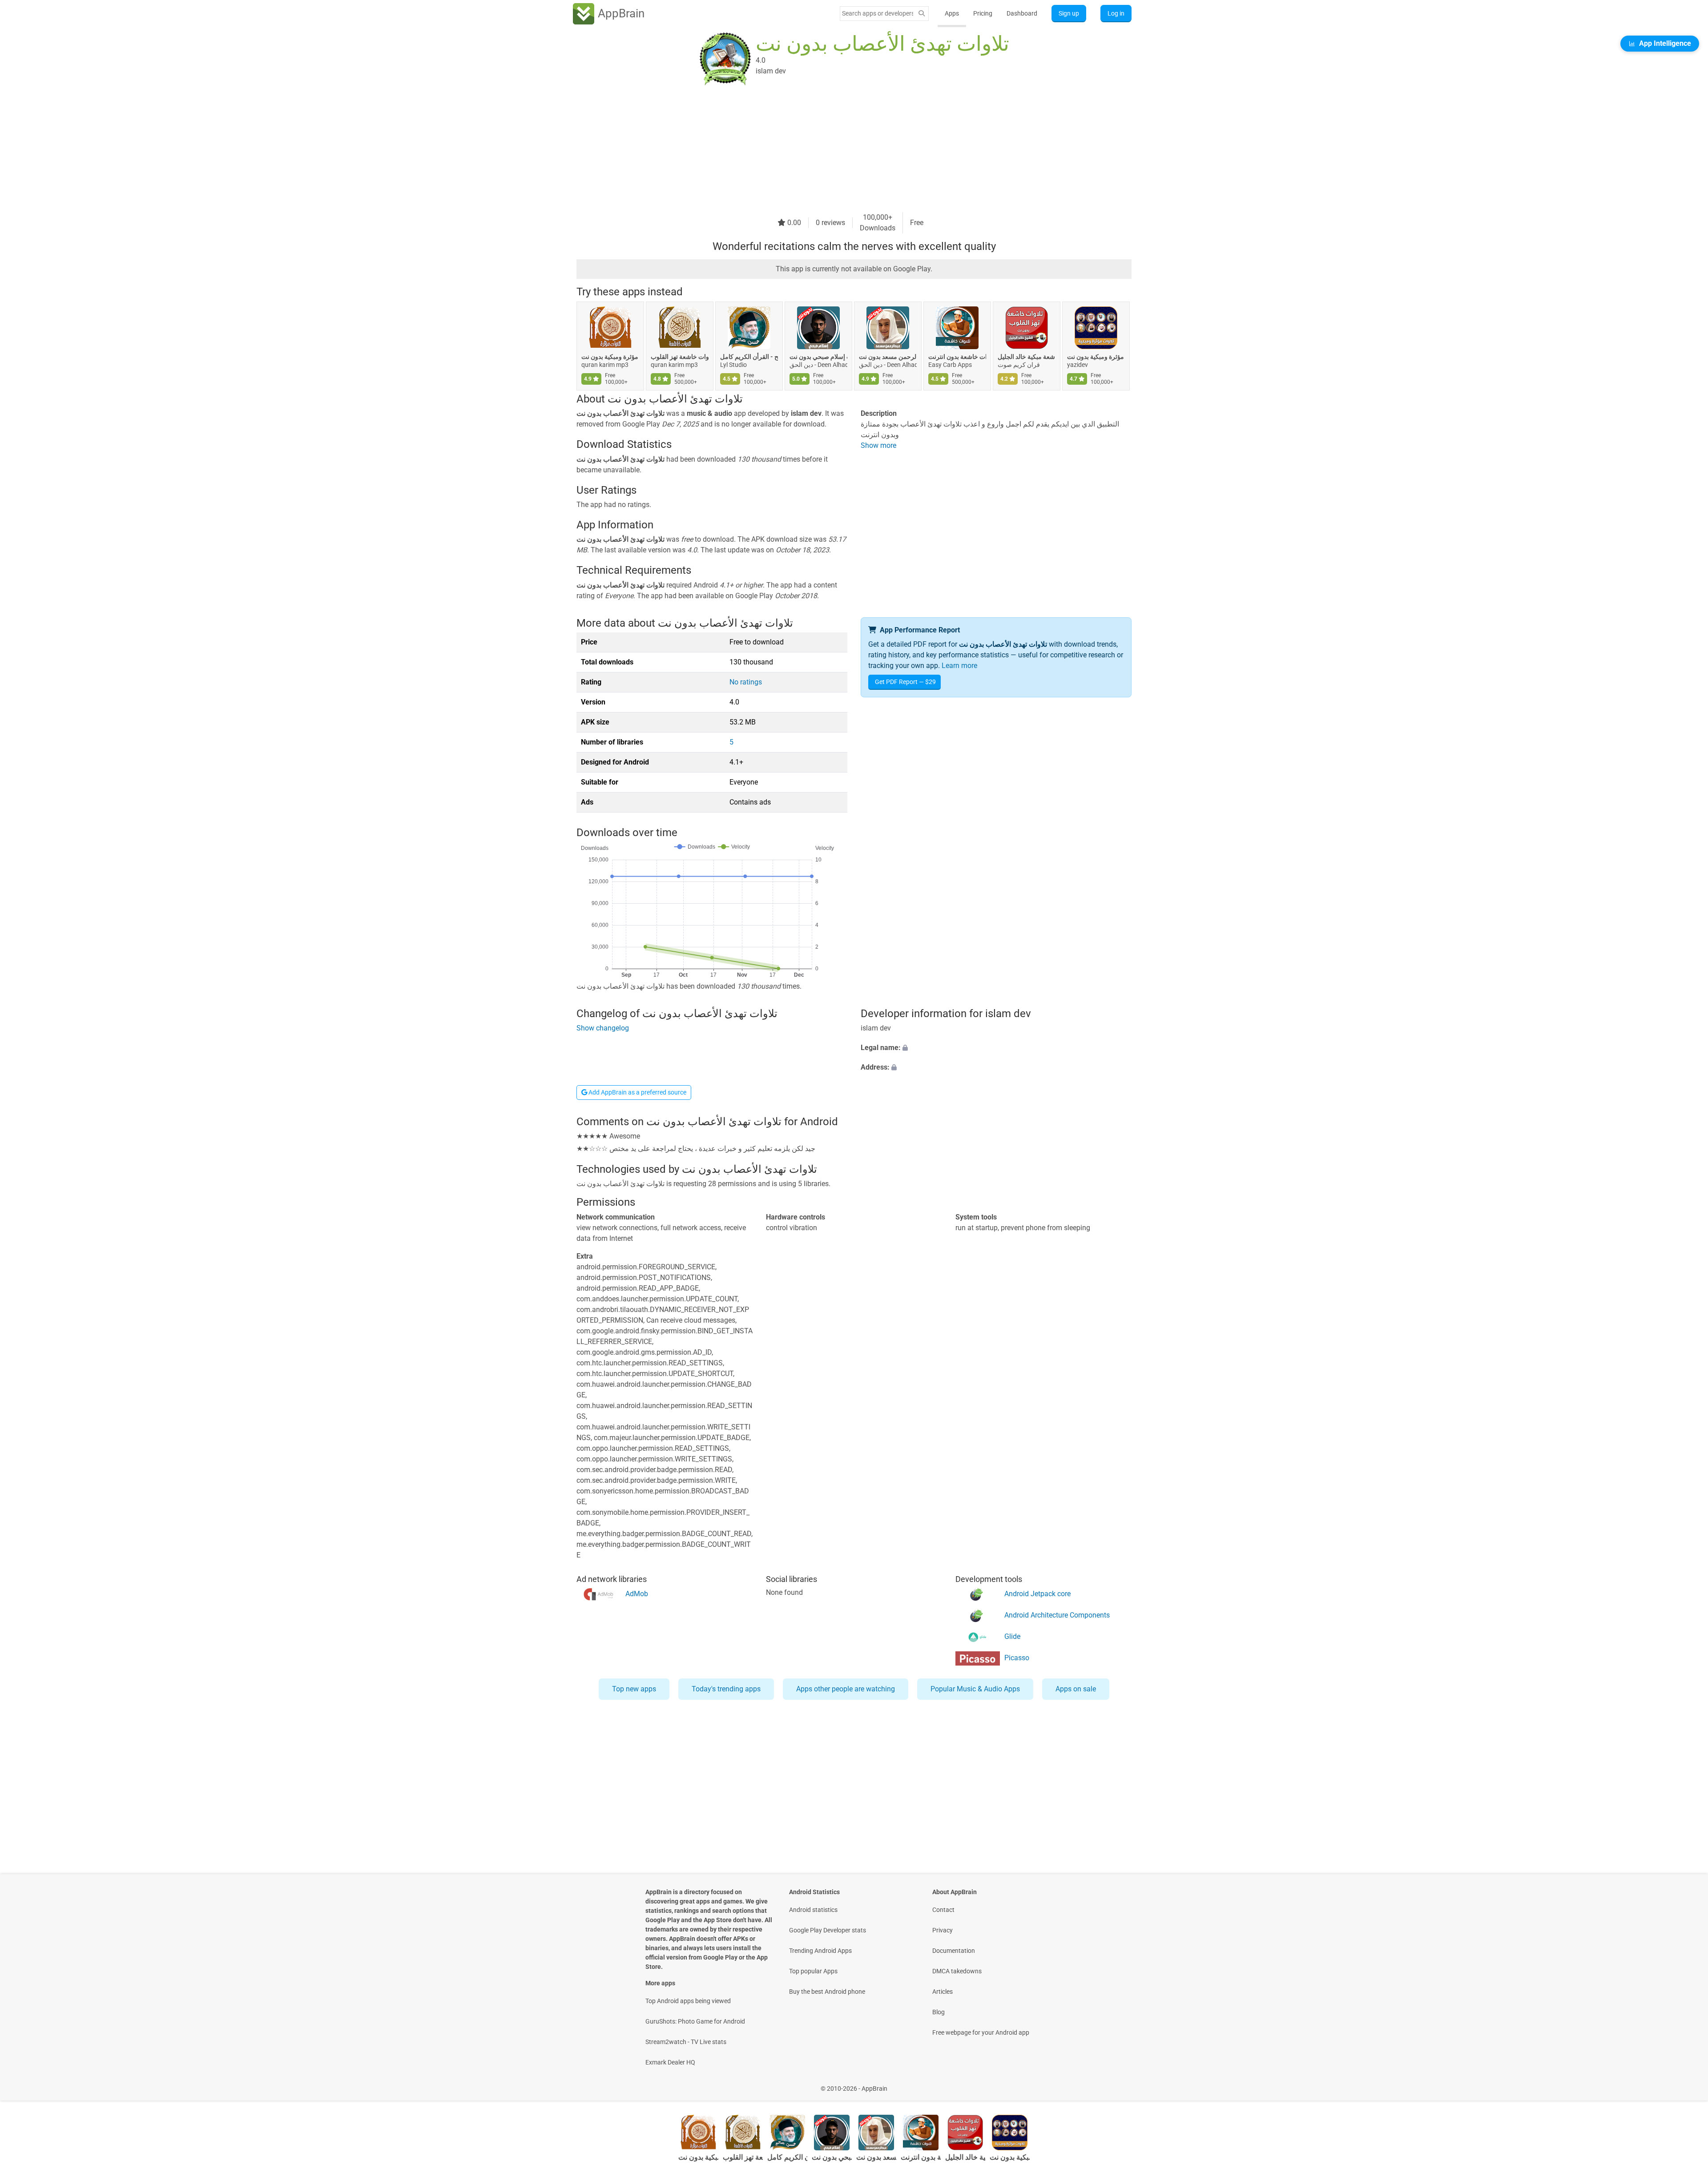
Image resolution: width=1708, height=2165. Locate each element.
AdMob (637, 1594)
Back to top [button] (1686, 2084)
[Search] (922, 14)
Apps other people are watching (846, 1689)
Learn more (959, 666)
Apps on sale (1076, 1689)
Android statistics (813, 1910)
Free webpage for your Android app (981, 2032)
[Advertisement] (843, 150)
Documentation (954, 1951)
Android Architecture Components (1057, 1615)
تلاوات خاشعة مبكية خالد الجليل (1027, 357)
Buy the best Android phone (827, 1992)
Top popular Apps (813, 1971)
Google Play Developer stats (828, 1930)
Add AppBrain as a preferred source (637, 1092)
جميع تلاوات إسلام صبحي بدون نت (818, 357)
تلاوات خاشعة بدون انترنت (957, 357)
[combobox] (878, 13)
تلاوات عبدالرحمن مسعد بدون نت (888, 357)
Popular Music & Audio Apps (975, 1689)
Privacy (943, 1930)
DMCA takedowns (957, 1971)
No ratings (746, 682)
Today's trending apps (726, 1689)
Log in (1116, 13)
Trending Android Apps (820, 1951)
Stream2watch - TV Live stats (686, 2042)
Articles (943, 1992)
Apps (952, 13)
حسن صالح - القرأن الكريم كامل (749, 357)
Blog (939, 2012)
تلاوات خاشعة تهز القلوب (680, 357)
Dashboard (1022, 13)
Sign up (1069, 13)
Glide (1012, 1636)
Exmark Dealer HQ (670, 2062)
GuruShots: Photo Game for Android (695, 2021)
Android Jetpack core (1037, 1594)
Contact (943, 1910)
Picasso (1017, 1658)
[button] (996, 1048)
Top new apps (634, 1689)
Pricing (983, 13)
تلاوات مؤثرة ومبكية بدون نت (610, 357)
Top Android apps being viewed (688, 2001)
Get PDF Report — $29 (905, 682)
